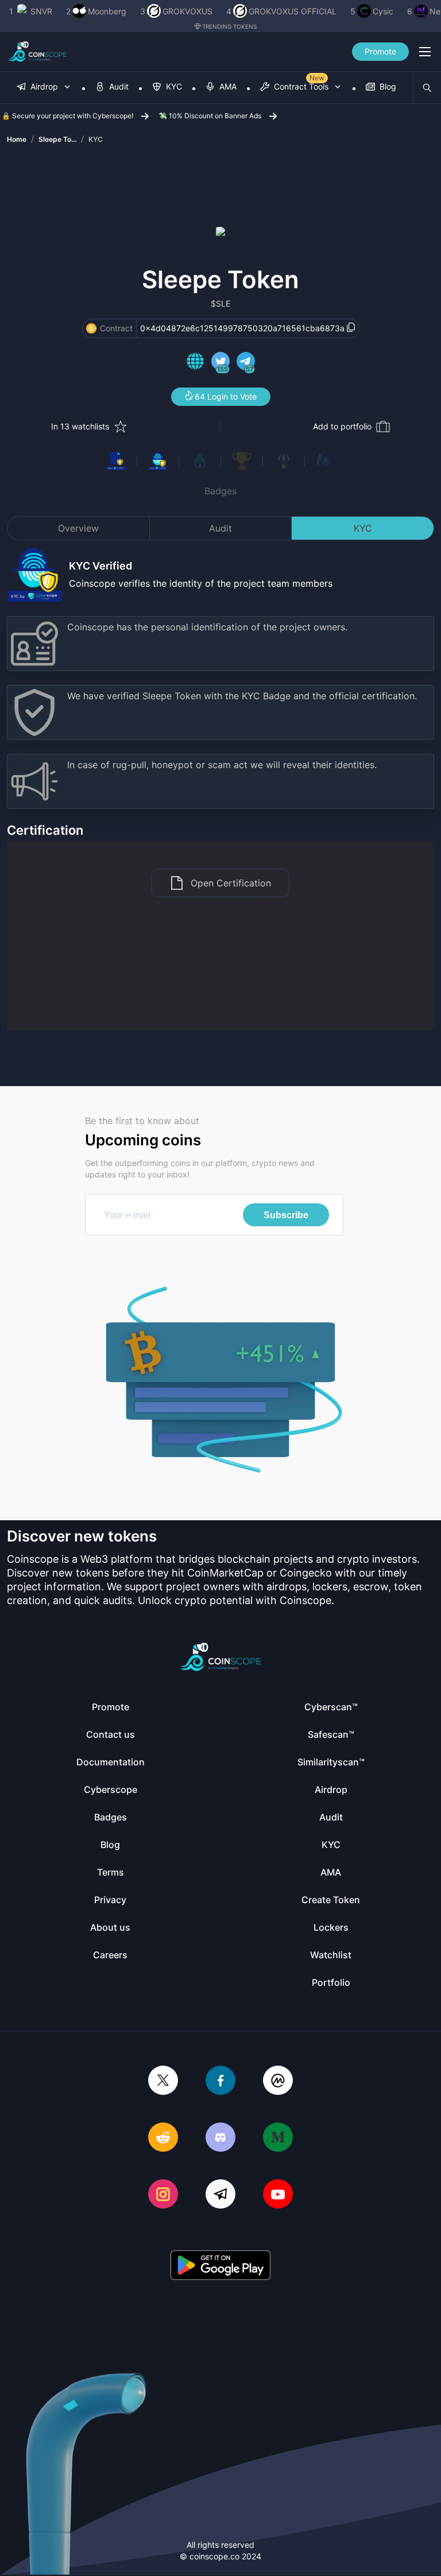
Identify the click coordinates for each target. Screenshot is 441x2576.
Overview (78, 528)
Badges (220, 491)
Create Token (331, 1900)
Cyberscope (111, 1789)
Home (17, 139)
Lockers (331, 1927)
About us (110, 1927)
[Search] (427, 88)
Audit (220, 528)
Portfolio (331, 1982)
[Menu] (425, 52)
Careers (110, 1955)
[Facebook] (220, 2081)
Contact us (111, 1734)
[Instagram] (163, 2195)
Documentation (111, 1762)
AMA (331, 1872)
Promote (380, 51)
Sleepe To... (57, 139)
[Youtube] (278, 2195)
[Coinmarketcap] (278, 2081)
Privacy (110, 1900)
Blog (110, 1845)
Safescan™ (331, 1734)
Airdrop (331, 1789)
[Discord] (220, 2138)
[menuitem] (44, 88)
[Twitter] (163, 2081)
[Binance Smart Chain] (91, 328)
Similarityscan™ (331, 1762)
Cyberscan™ (331, 1707)
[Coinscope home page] (38, 52)
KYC (96, 139)
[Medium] (278, 2138)
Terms (111, 1872)
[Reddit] (163, 2138)
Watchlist (331, 1955)
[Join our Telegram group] (220, 2195)
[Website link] (195, 363)
